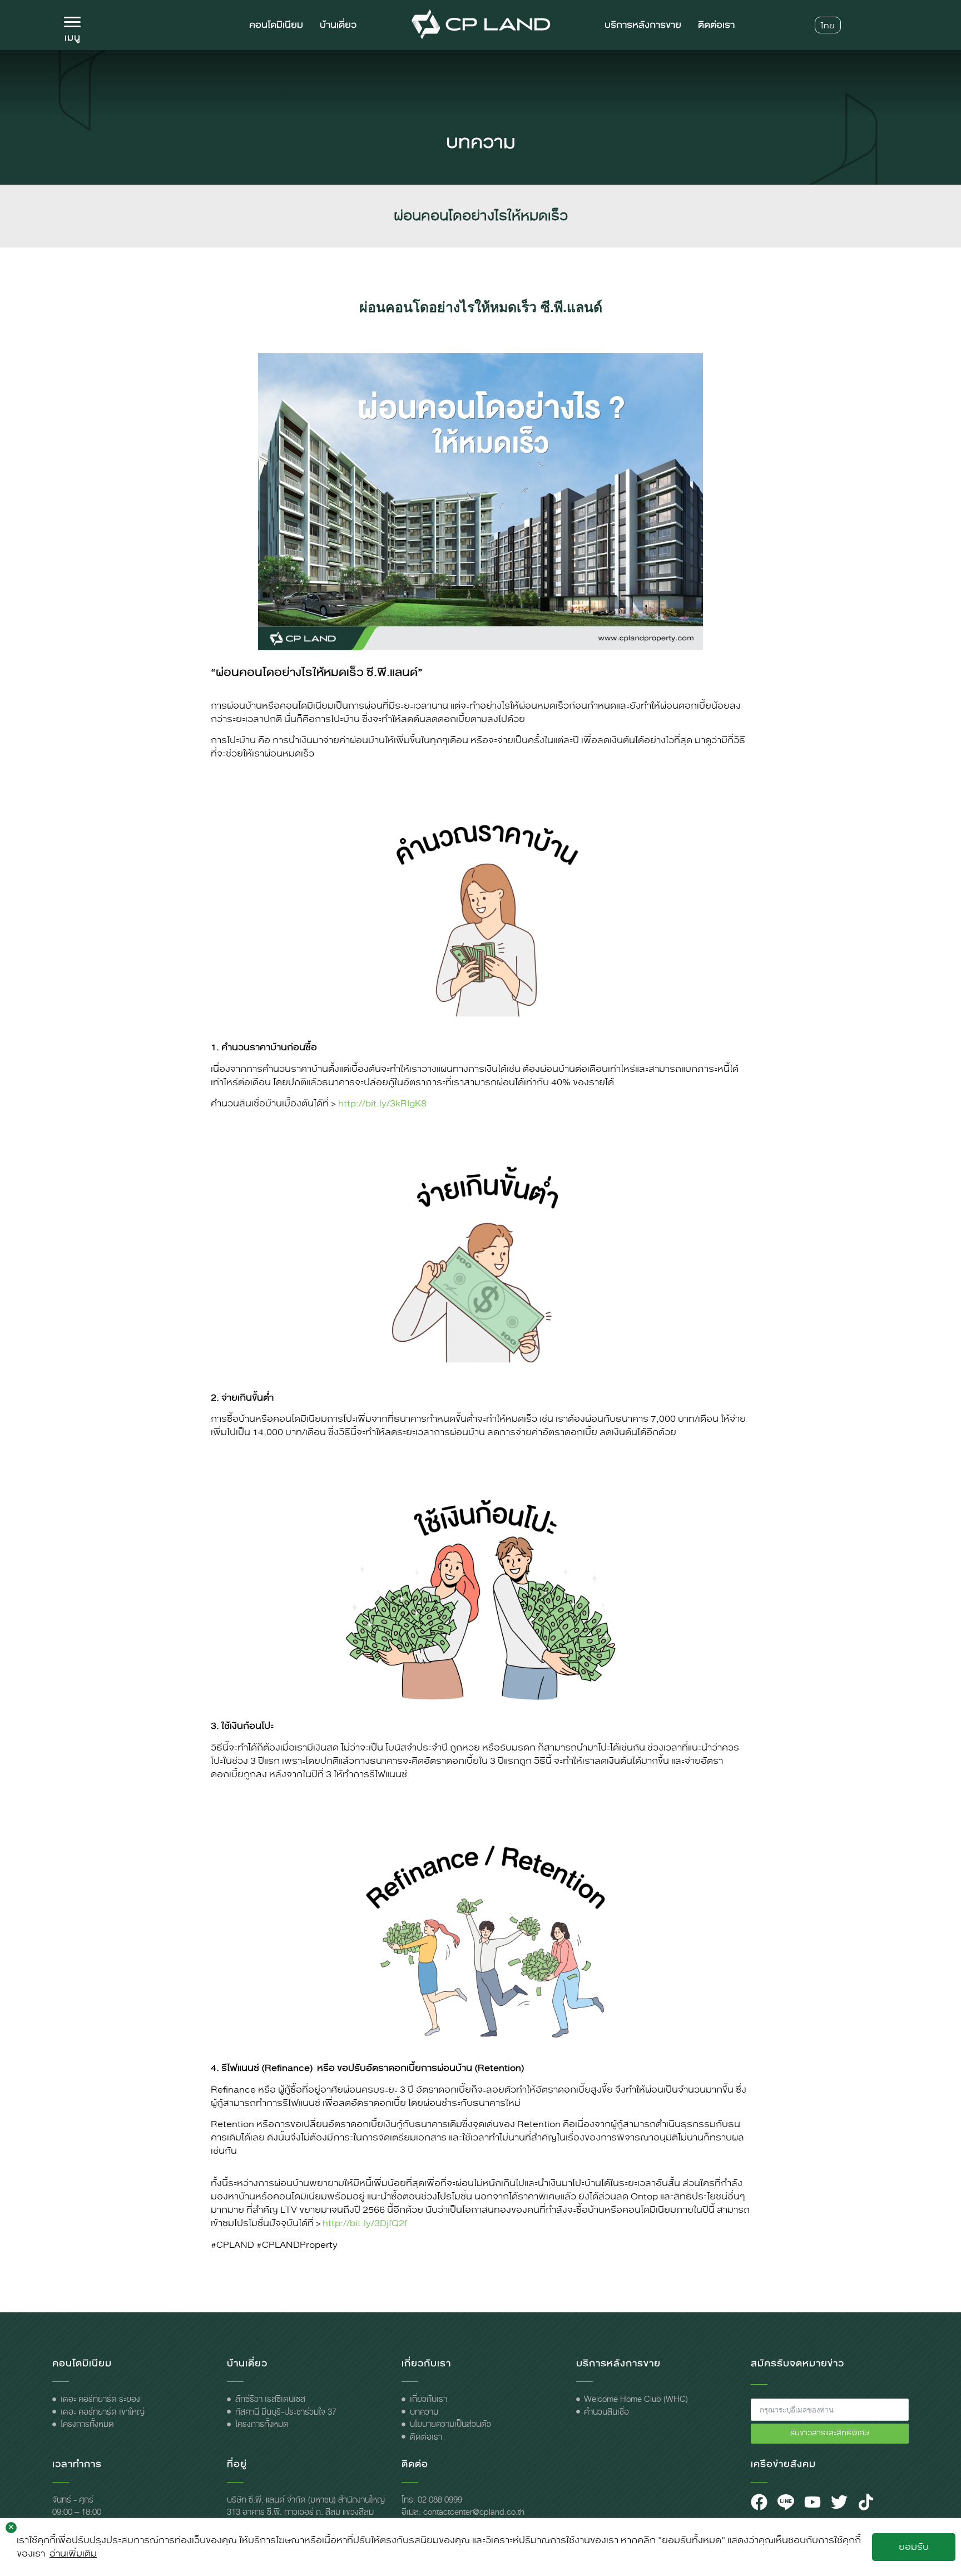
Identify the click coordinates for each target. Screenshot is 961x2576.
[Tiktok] (866, 2502)
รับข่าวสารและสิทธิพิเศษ (830, 2433)
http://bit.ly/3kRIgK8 (382, 1103)
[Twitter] (839, 2502)
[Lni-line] (786, 2502)
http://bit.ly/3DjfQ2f (365, 2223)
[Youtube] (813, 2502)
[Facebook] (759, 2502)
